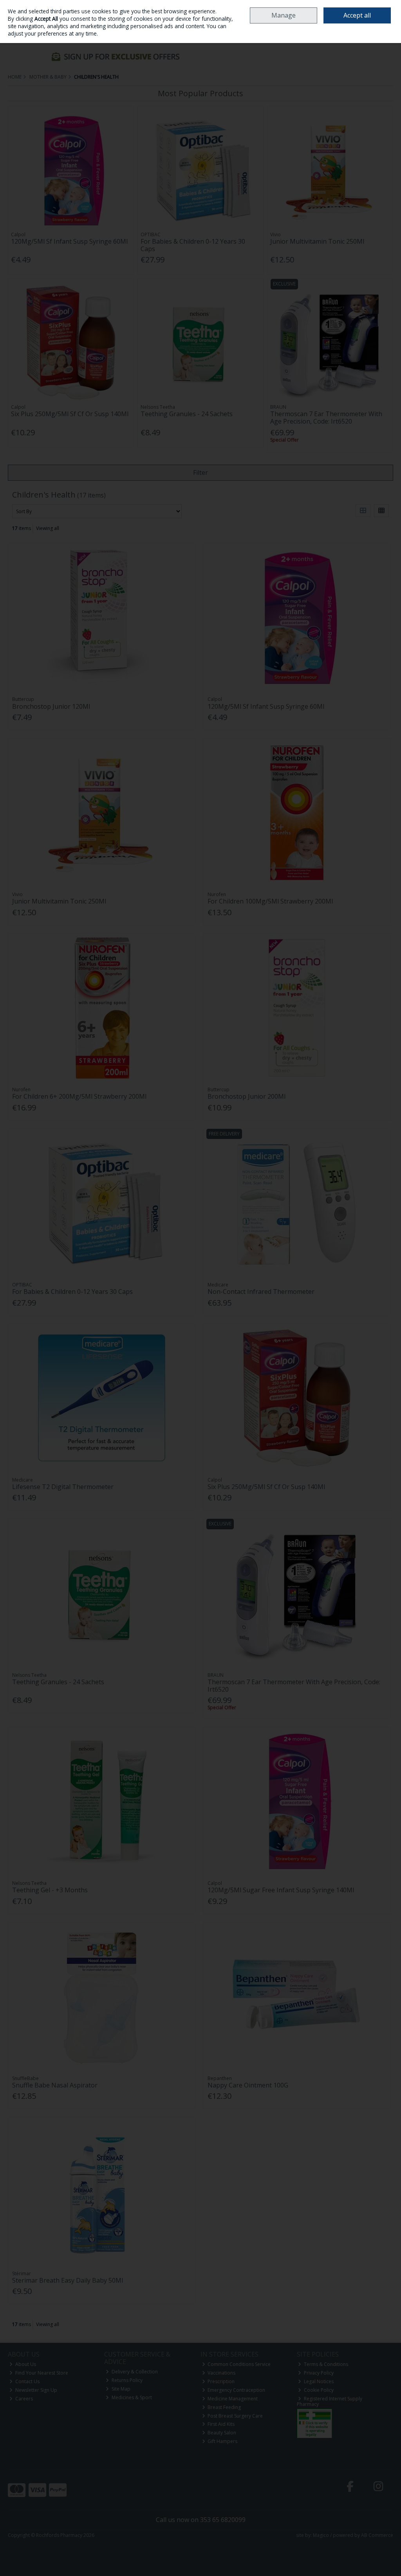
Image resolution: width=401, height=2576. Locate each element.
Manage (284, 15)
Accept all (357, 15)
